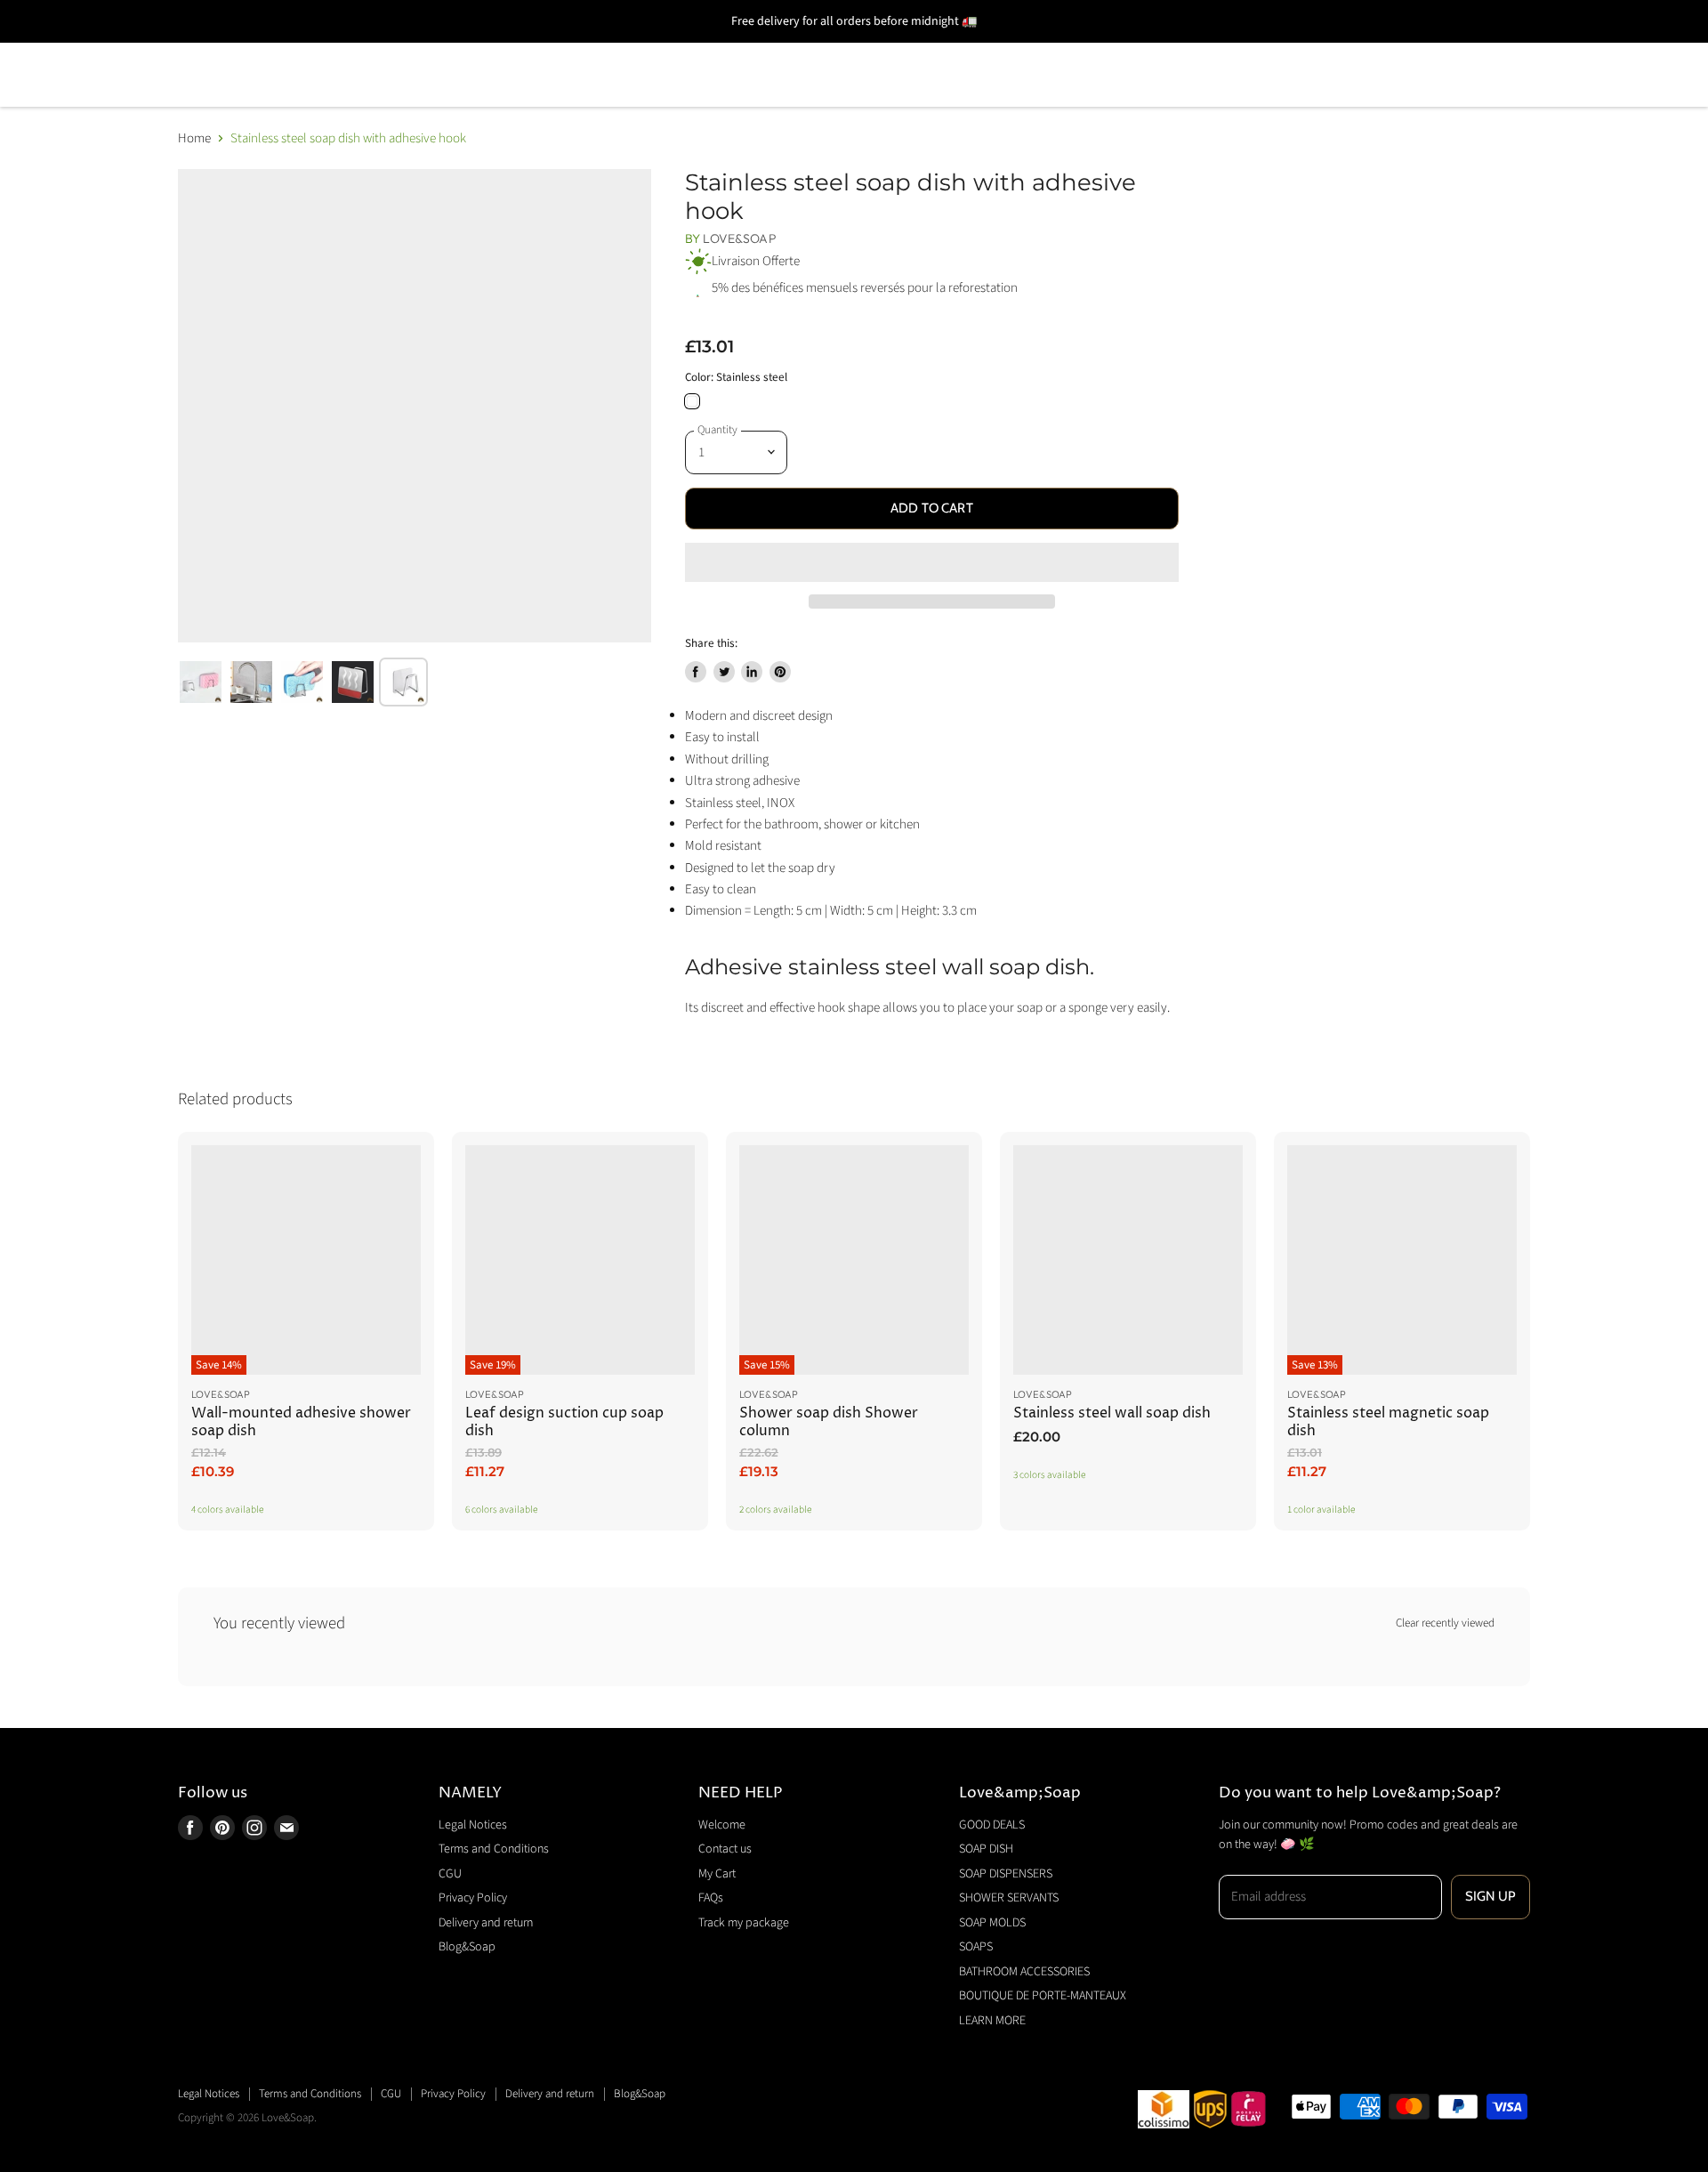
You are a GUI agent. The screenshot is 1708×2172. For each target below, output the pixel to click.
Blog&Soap (467, 1947)
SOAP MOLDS (839, 49)
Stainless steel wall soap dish (1112, 1413)
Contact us (725, 1849)
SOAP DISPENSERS (503, 49)
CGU (450, 1874)
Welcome (722, 1825)
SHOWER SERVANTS (679, 49)
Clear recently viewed (1445, 1623)
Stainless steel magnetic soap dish (1388, 1422)
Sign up (1490, 1896)
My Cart (717, 1874)
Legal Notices (473, 1825)
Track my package (744, 1923)
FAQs (711, 1898)
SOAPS (952, 49)
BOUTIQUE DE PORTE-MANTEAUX (1370, 49)
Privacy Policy (473, 1898)
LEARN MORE (228, 100)
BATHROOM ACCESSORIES (1112, 49)
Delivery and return (486, 1923)
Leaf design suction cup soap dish (564, 1422)
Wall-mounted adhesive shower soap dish (301, 1422)
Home (194, 138)
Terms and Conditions (494, 1849)
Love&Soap (739, 238)
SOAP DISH (359, 49)
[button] (932, 562)
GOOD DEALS (230, 49)
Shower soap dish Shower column (829, 1422)
